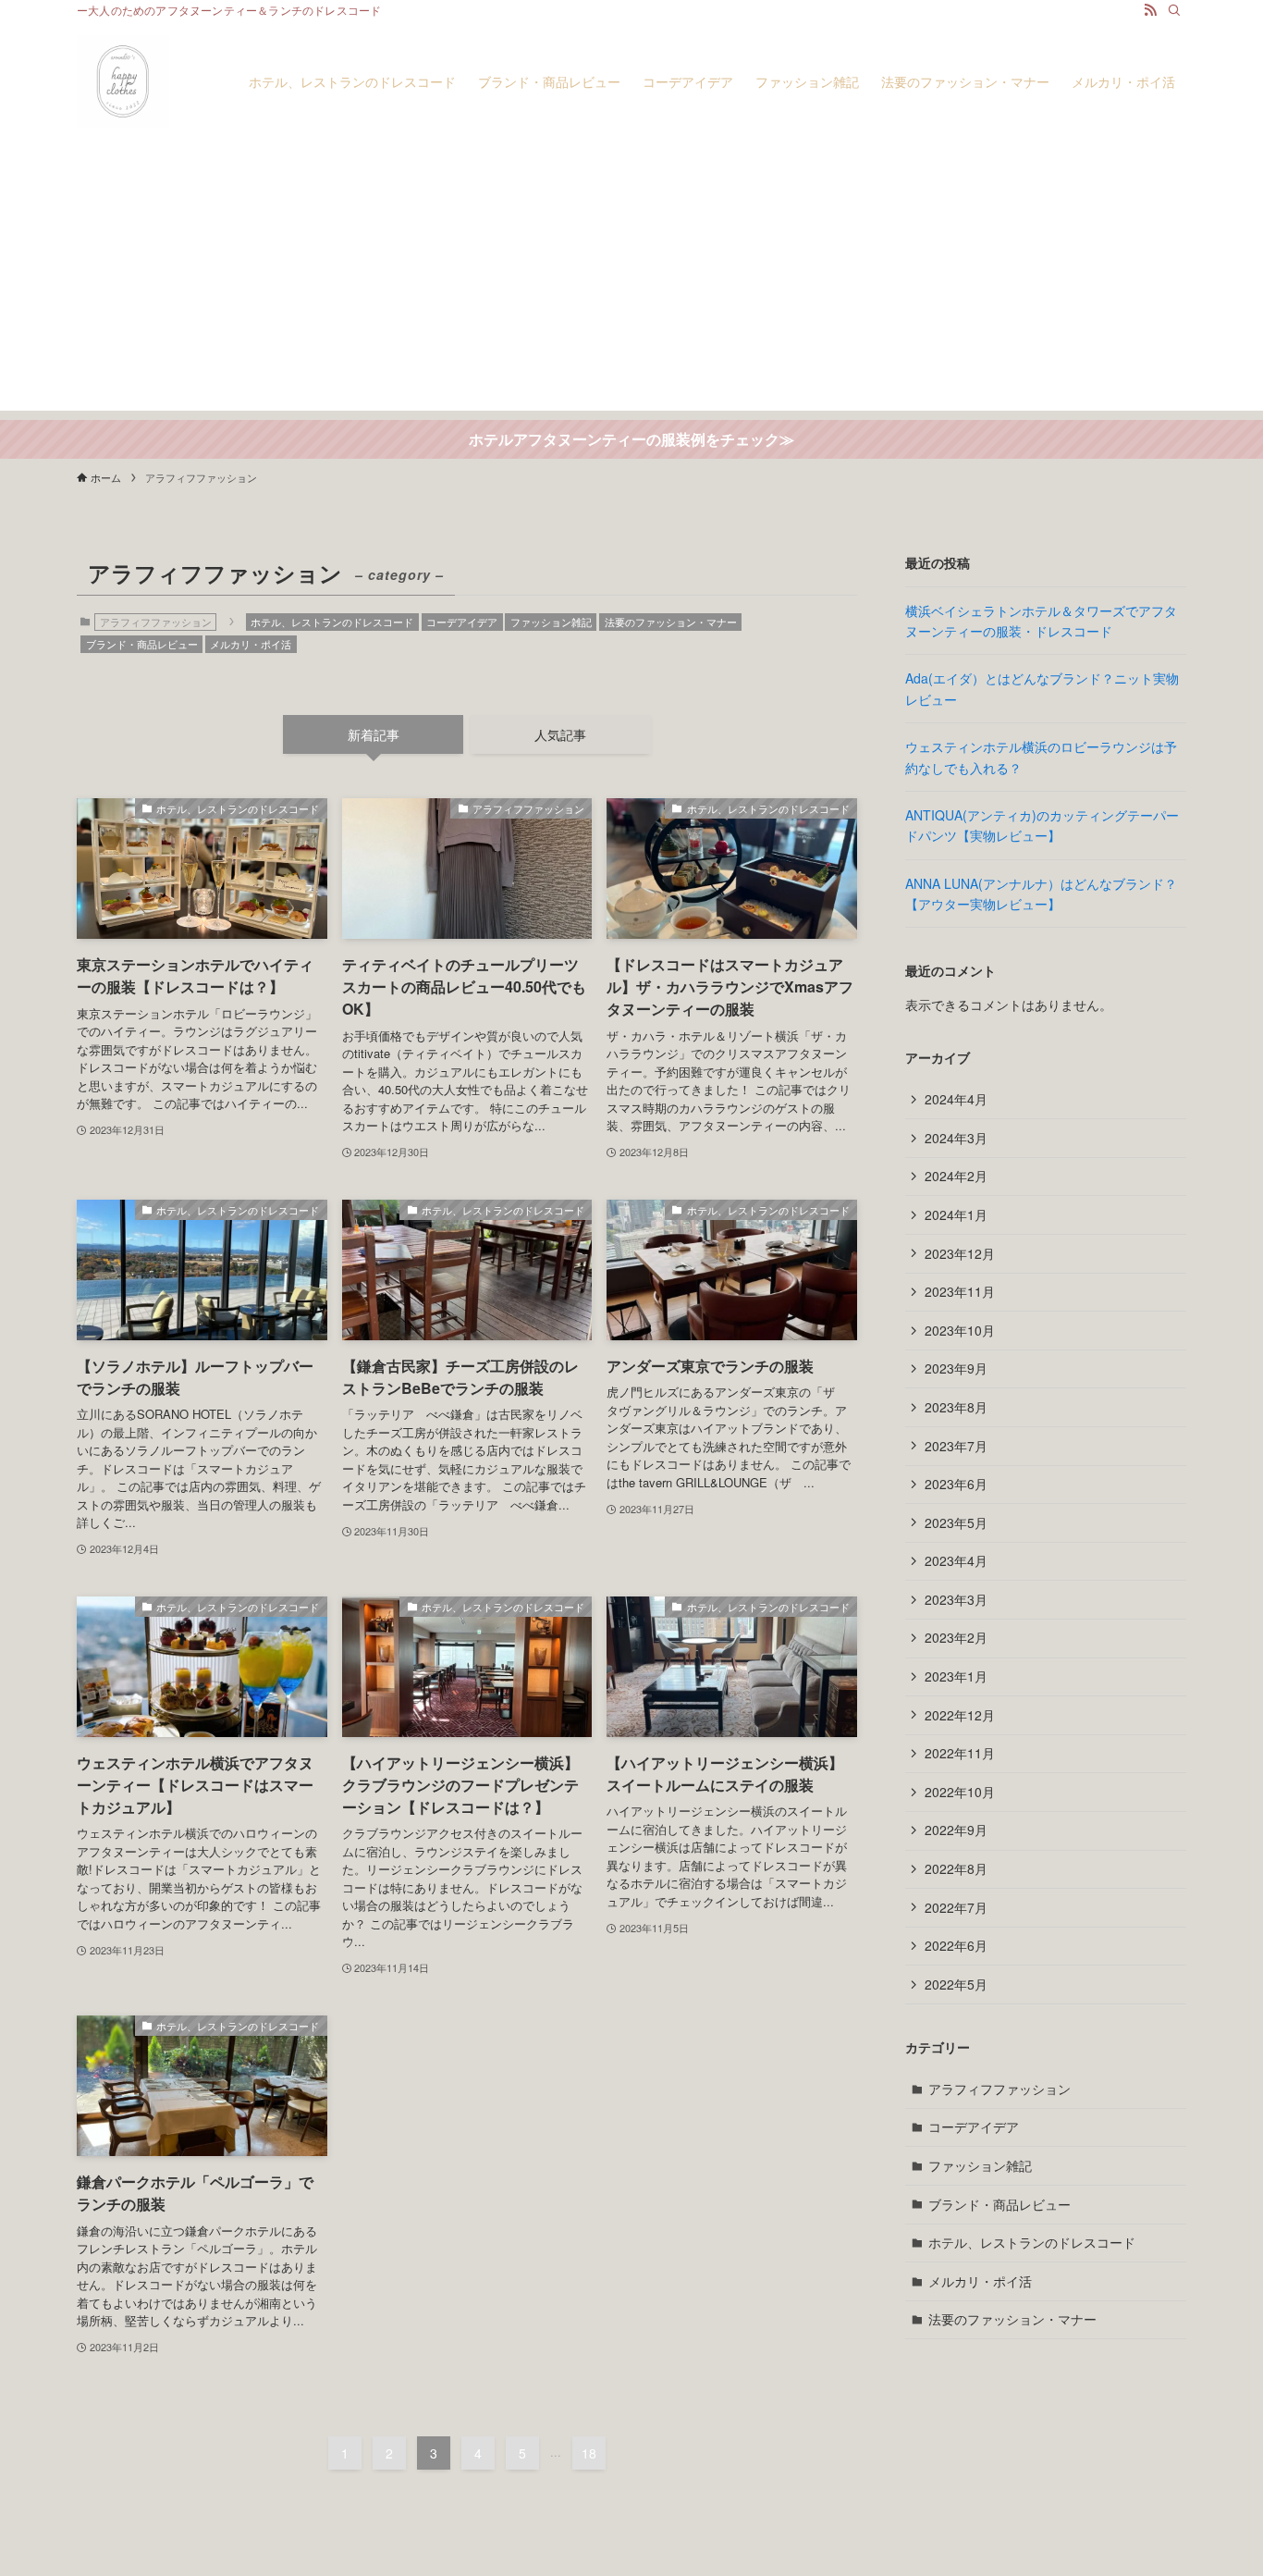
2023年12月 (960, 1253)
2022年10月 (960, 1792)
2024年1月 (956, 1214)
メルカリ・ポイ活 (251, 644)
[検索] (1174, 10)
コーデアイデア (462, 622)
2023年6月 (956, 1484)
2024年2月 (956, 1176)
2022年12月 (960, 1715)
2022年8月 (956, 1868)
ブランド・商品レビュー (142, 644)
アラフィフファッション (999, 2089)
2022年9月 (956, 1830)
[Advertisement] (631, 281)
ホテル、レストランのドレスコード (332, 622)
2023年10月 (960, 1330)
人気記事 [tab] (560, 734)
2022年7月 (956, 1907)
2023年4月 (956, 1560)
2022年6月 (956, 1945)
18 (589, 2453)
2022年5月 (956, 1984)
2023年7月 (956, 1446)
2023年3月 (956, 1599)
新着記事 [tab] (374, 734)
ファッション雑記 (551, 622)
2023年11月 (960, 1291)
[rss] (1150, 10)
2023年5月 (956, 1522)
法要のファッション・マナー (671, 622)
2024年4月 (956, 1099)
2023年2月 (956, 1637)
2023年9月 (956, 1368)
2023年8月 (956, 1407)
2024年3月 (956, 1138)
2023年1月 (956, 1676)
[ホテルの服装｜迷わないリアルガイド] (123, 81)
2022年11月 (960, 1753)
